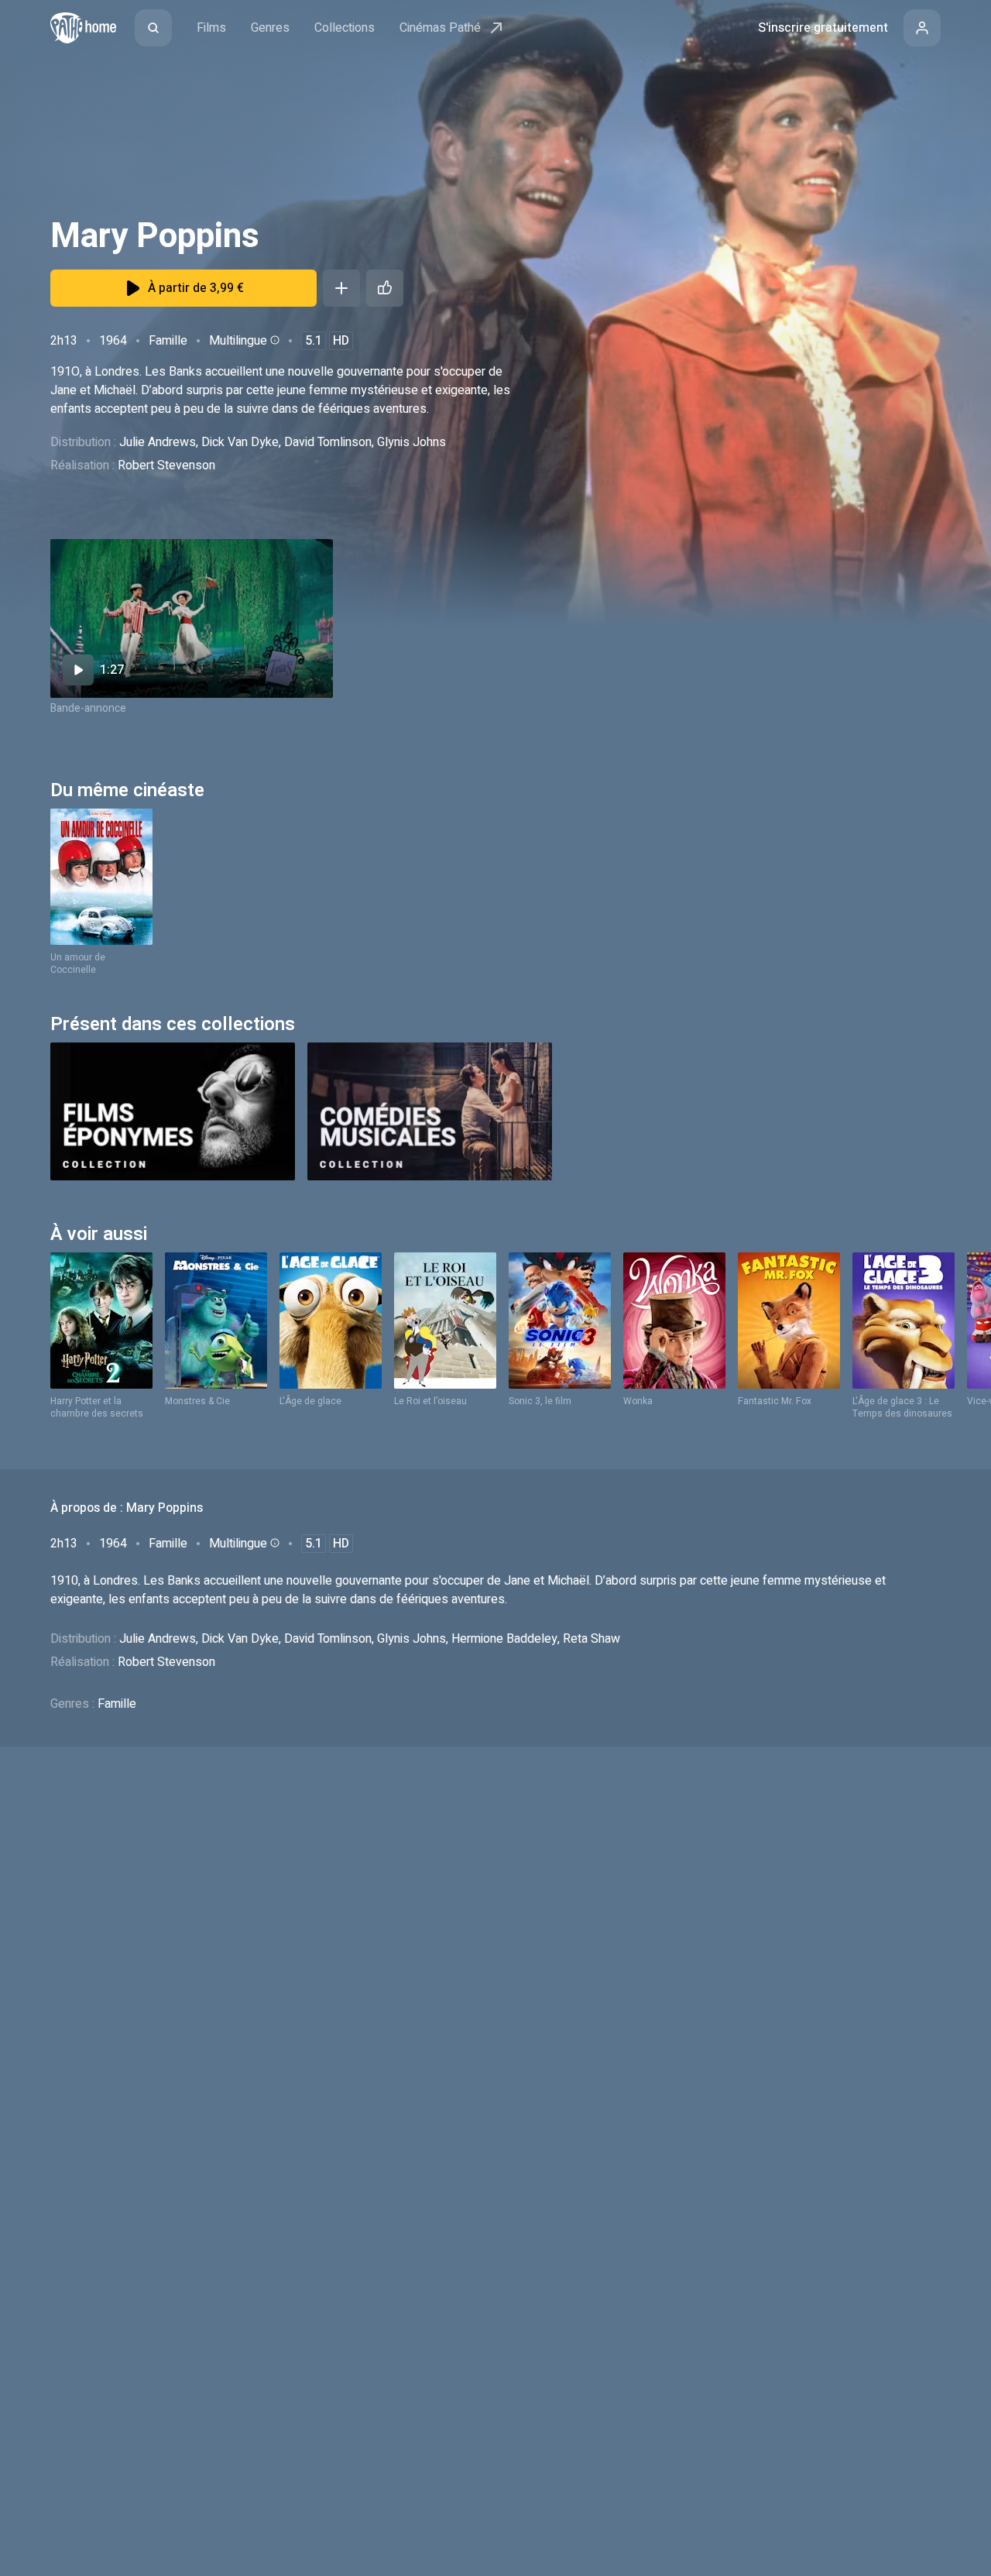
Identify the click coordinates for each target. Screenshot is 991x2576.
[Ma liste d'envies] (341, 288)
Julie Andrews (158, 442)
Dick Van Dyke (240, 442)
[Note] (385, 288)
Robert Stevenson (166, 465)
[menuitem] (153, 28)
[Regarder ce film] (192, 618)
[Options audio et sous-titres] (273, 340)
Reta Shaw (592, 1639)
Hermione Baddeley (504, 1639)
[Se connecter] (922, 28)
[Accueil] (83, 28)
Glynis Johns (411, 442)
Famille (168, 341)
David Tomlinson (328, 442)
